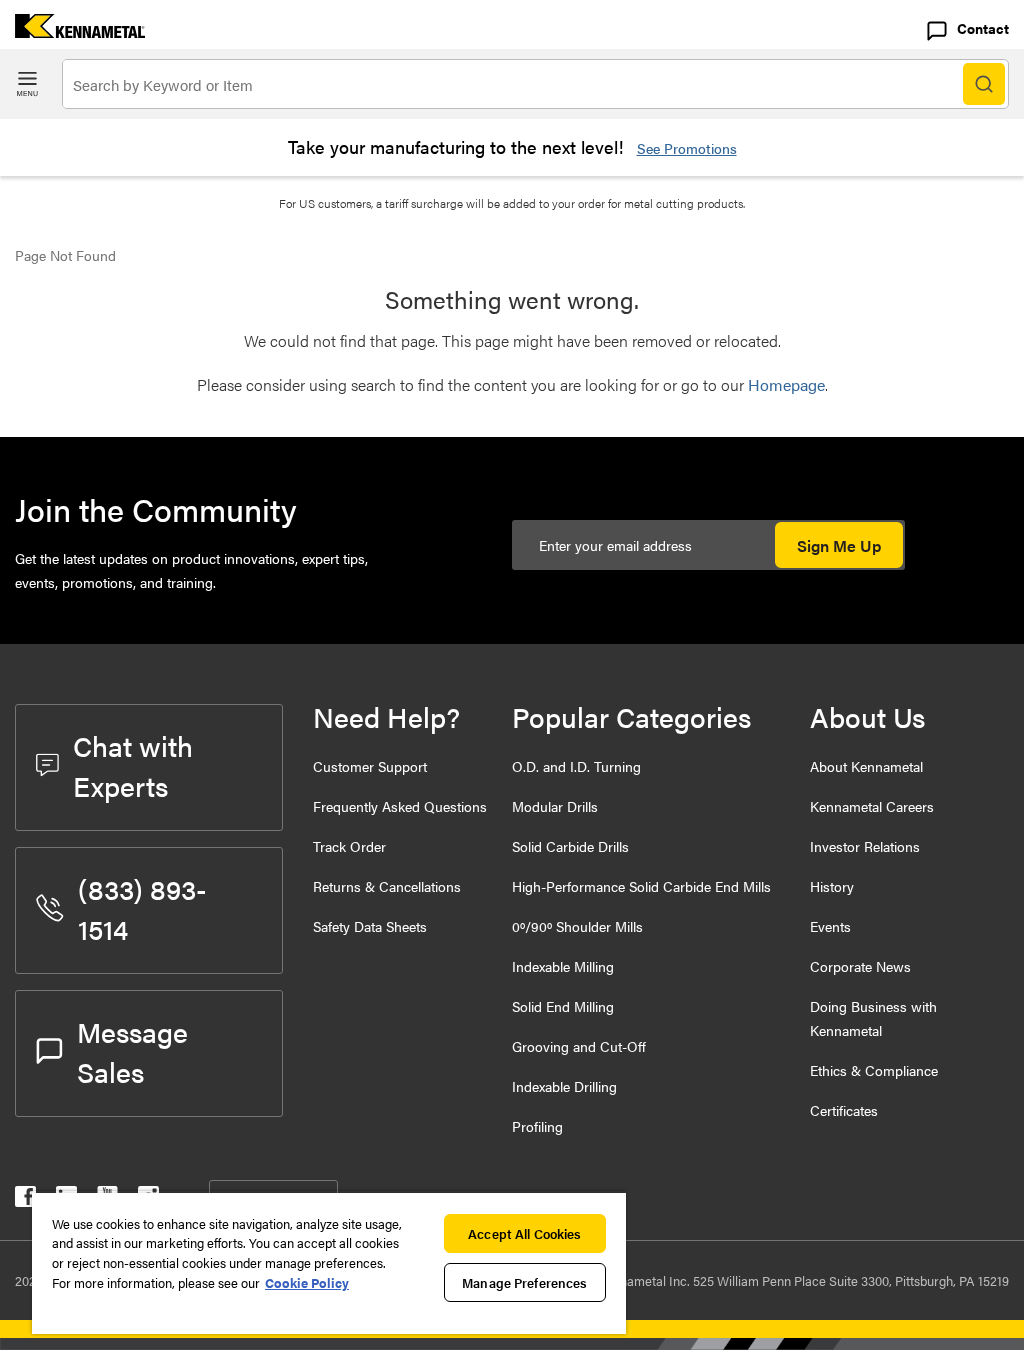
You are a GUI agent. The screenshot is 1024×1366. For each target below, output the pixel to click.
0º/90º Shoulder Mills (577, 926)
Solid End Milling (563, 1006)
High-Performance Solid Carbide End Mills (641, 886)
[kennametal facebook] (25, 1200)
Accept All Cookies (524, 1233)
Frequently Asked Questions (400, 806)
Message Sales (132, 1051)
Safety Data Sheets (370, 926)
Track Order (349, 846)
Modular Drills (555, 806)
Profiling (537, 1126)
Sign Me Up (839, 545)
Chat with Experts (133, 765)
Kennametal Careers (872, 806)
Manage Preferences (524, 1282)
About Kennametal (866, 766)
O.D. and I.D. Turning (576, 766)
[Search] (984, 84)
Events (830, 926)
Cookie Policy (307, 1282)
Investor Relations (865, 846)
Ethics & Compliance (874, 1070)
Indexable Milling (563, 966)
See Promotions (687, 148)
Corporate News (860, 966)
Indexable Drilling (564, 1086)
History (832, 886)
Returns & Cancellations (387, 886)
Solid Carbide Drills (570, 846)
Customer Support (370, 766)
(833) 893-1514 (142, 908)
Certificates (844, 1110)
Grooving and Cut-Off (579, 1046)
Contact (983, 28)
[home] (72, 31)
